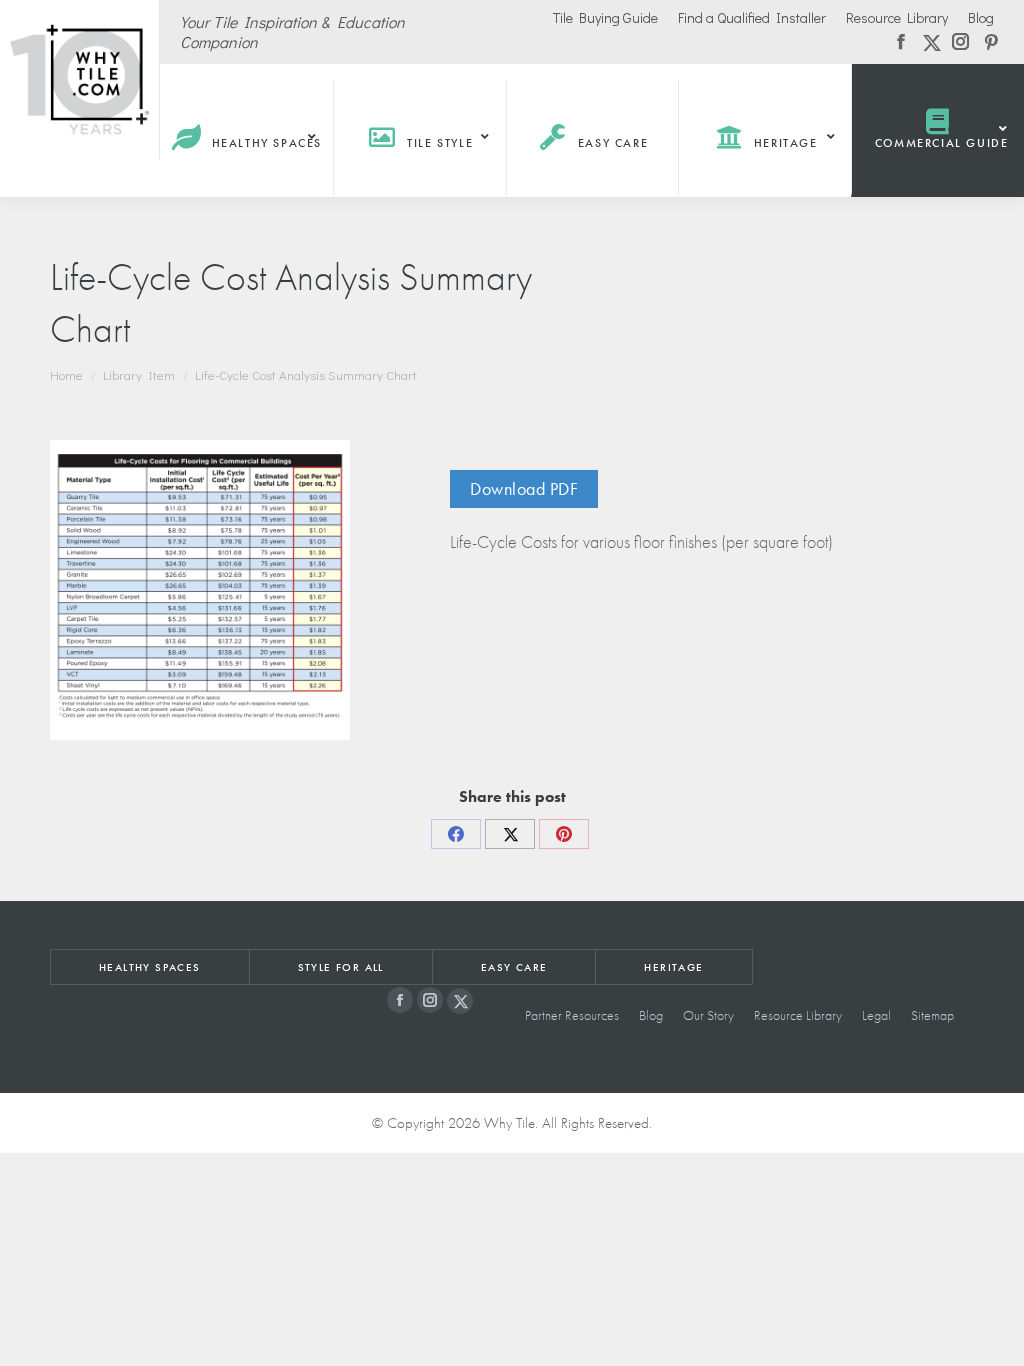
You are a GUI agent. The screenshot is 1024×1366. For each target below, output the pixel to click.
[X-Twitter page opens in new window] (460, 1001)
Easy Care (514, 967)
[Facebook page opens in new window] (400, 1000)
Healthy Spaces (150, 967)
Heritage (673, 967)
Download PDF (524, 488)
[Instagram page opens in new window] (430, 1000)
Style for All (341, 967)
